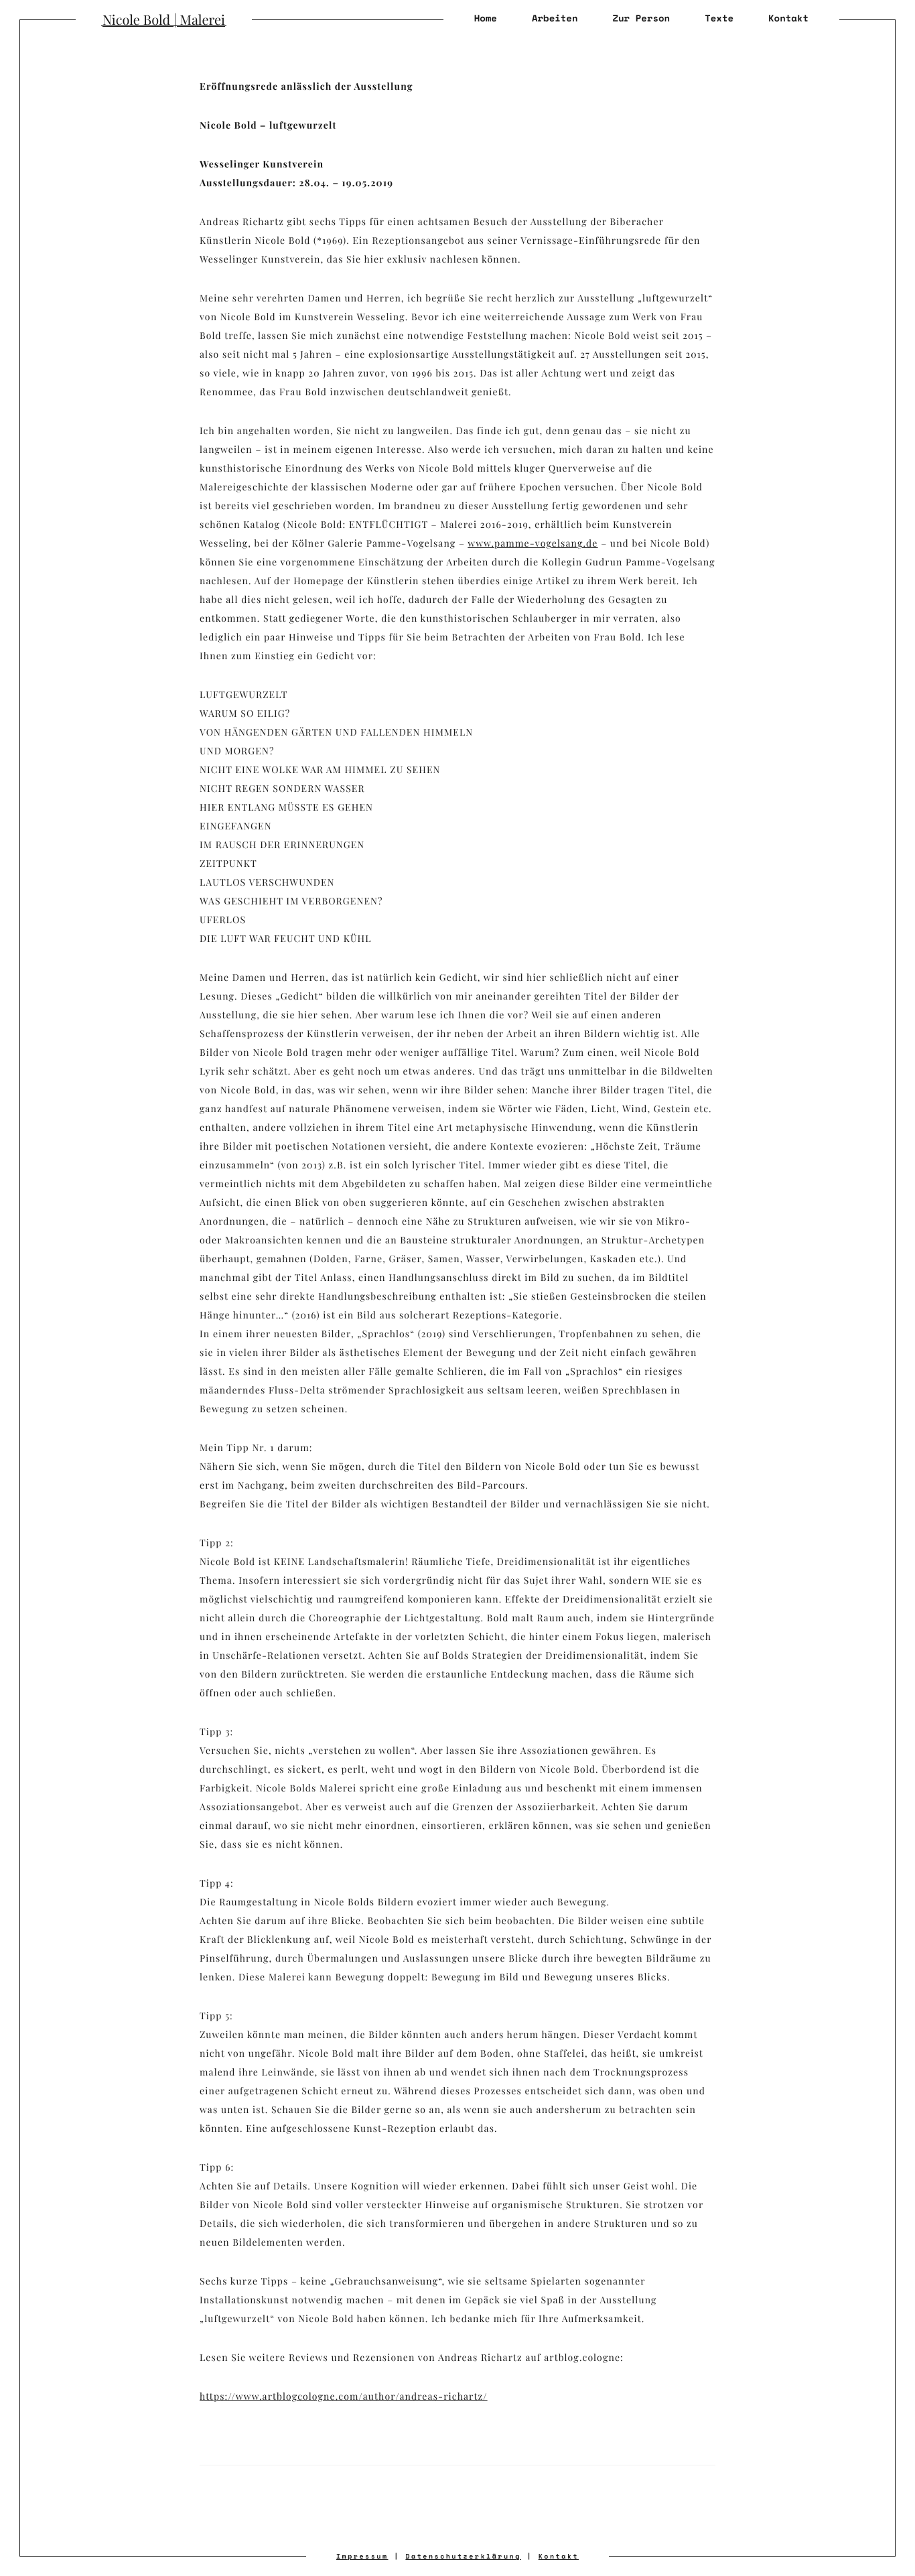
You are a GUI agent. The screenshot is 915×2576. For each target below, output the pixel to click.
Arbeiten (555, 18)
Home (486, 18)
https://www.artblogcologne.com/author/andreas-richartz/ (344, 2396)
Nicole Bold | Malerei (164, 20)
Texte (719, 18)
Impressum (362, 2556)
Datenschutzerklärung (463, 2556)
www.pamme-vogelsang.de (533, 543)
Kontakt (788, 18)
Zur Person (641, 18)
